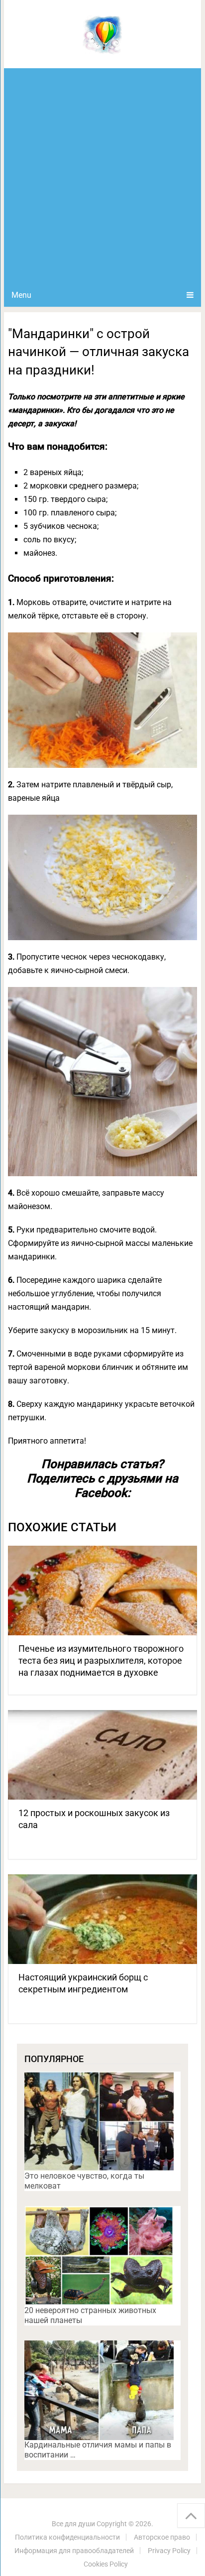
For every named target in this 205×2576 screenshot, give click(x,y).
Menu (21, 295)
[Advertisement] (102, 176)
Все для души (73, 2524)
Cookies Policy (106, 2564)
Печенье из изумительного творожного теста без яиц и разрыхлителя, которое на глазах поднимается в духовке (101, 1660)
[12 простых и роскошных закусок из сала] (102, 1755)
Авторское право (162, 2537)
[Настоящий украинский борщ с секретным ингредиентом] (102, 1919)
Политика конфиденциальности (67, 2537)
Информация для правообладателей (74, 2551)
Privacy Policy (169, 2551)
